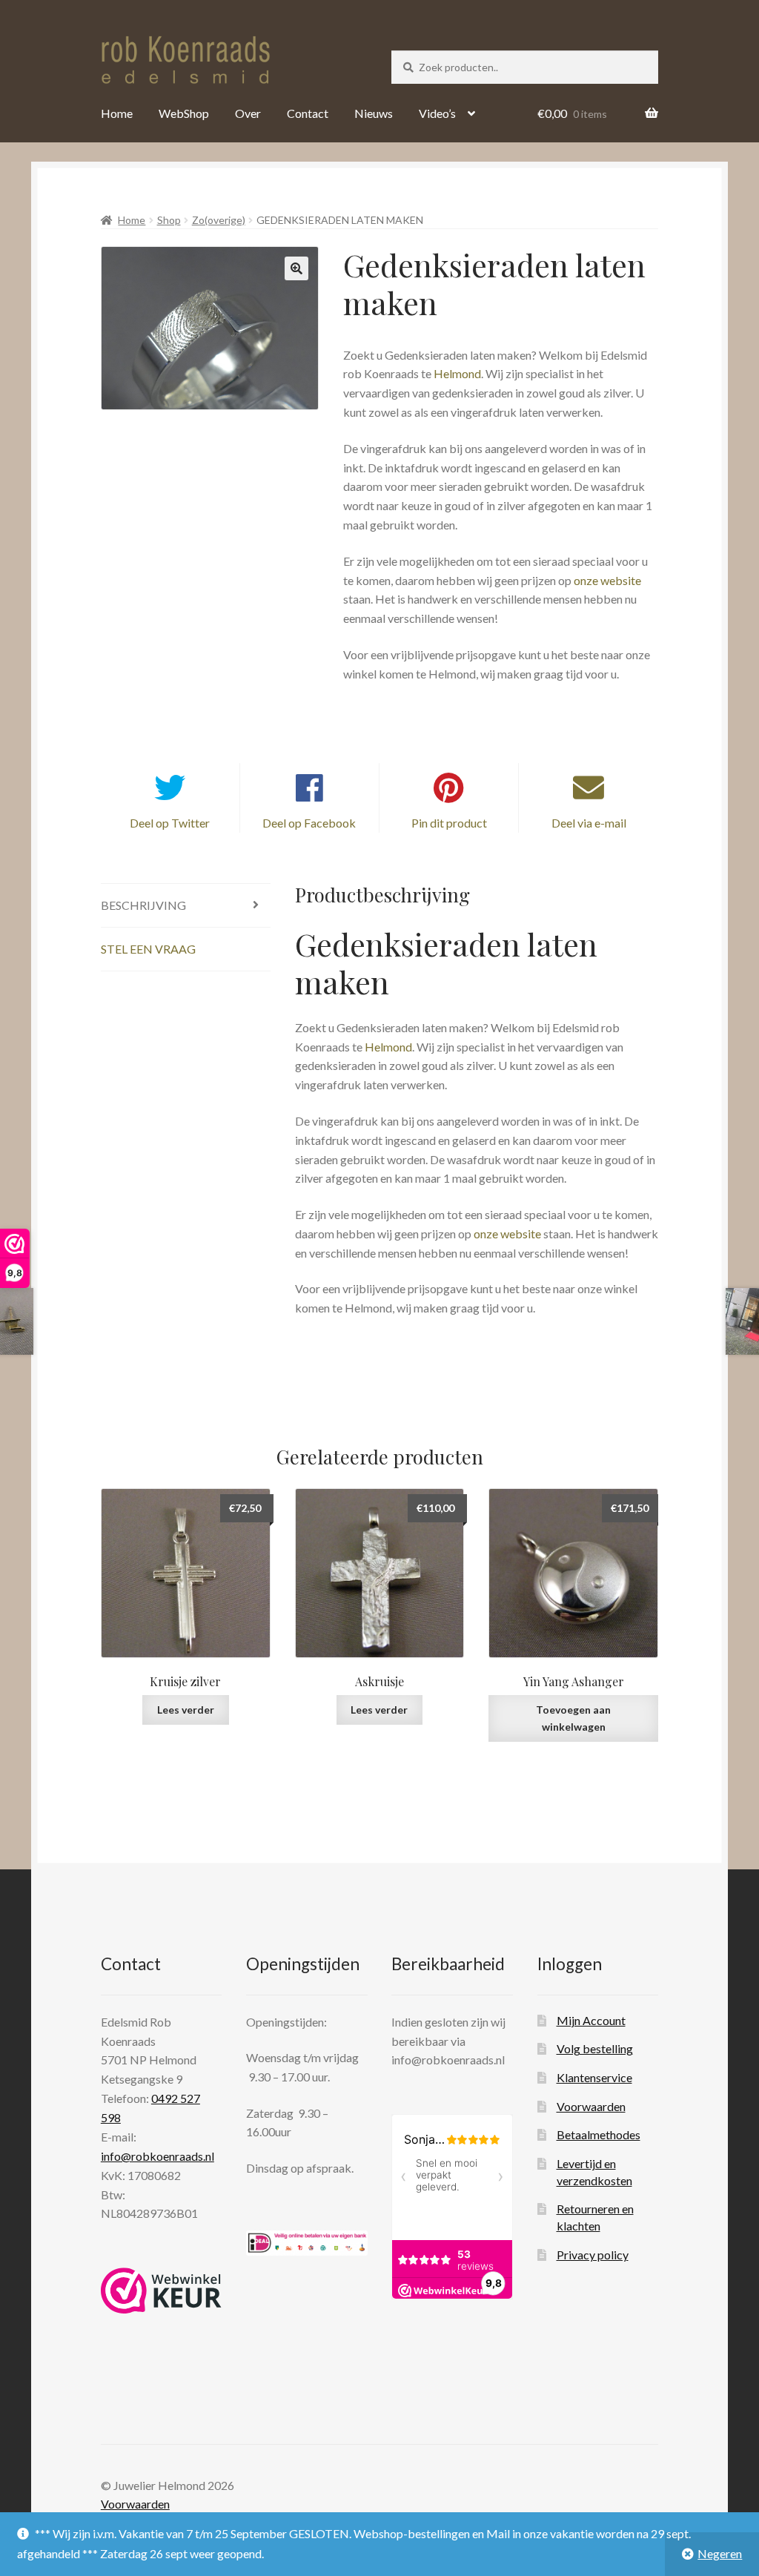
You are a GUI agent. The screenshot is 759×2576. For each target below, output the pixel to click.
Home (117, 113)
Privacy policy (593, 2255)
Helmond (457, 373)
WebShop (184, 113)
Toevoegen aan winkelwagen (573, 1718)
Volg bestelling (595, 2048)
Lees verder (186, 1710)
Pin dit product (449, 823)
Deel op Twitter (170, 823)
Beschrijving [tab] (143, 905)
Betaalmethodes (599, 2134)
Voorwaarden (591, 2106)
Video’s (437, 113)
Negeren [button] (720, 2553)
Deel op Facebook (309, 823)
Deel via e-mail (589, 823)
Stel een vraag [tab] (148, 949)
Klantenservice (594, 2077)
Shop (169, 220)
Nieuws (374, 113)
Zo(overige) (219, 220)
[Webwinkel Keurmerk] (162, 2291)
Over (248, 113)
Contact (308, 113)
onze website (607, 580)
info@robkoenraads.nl (158, 2156)
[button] (296, 268)
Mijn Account (591, 2020)
